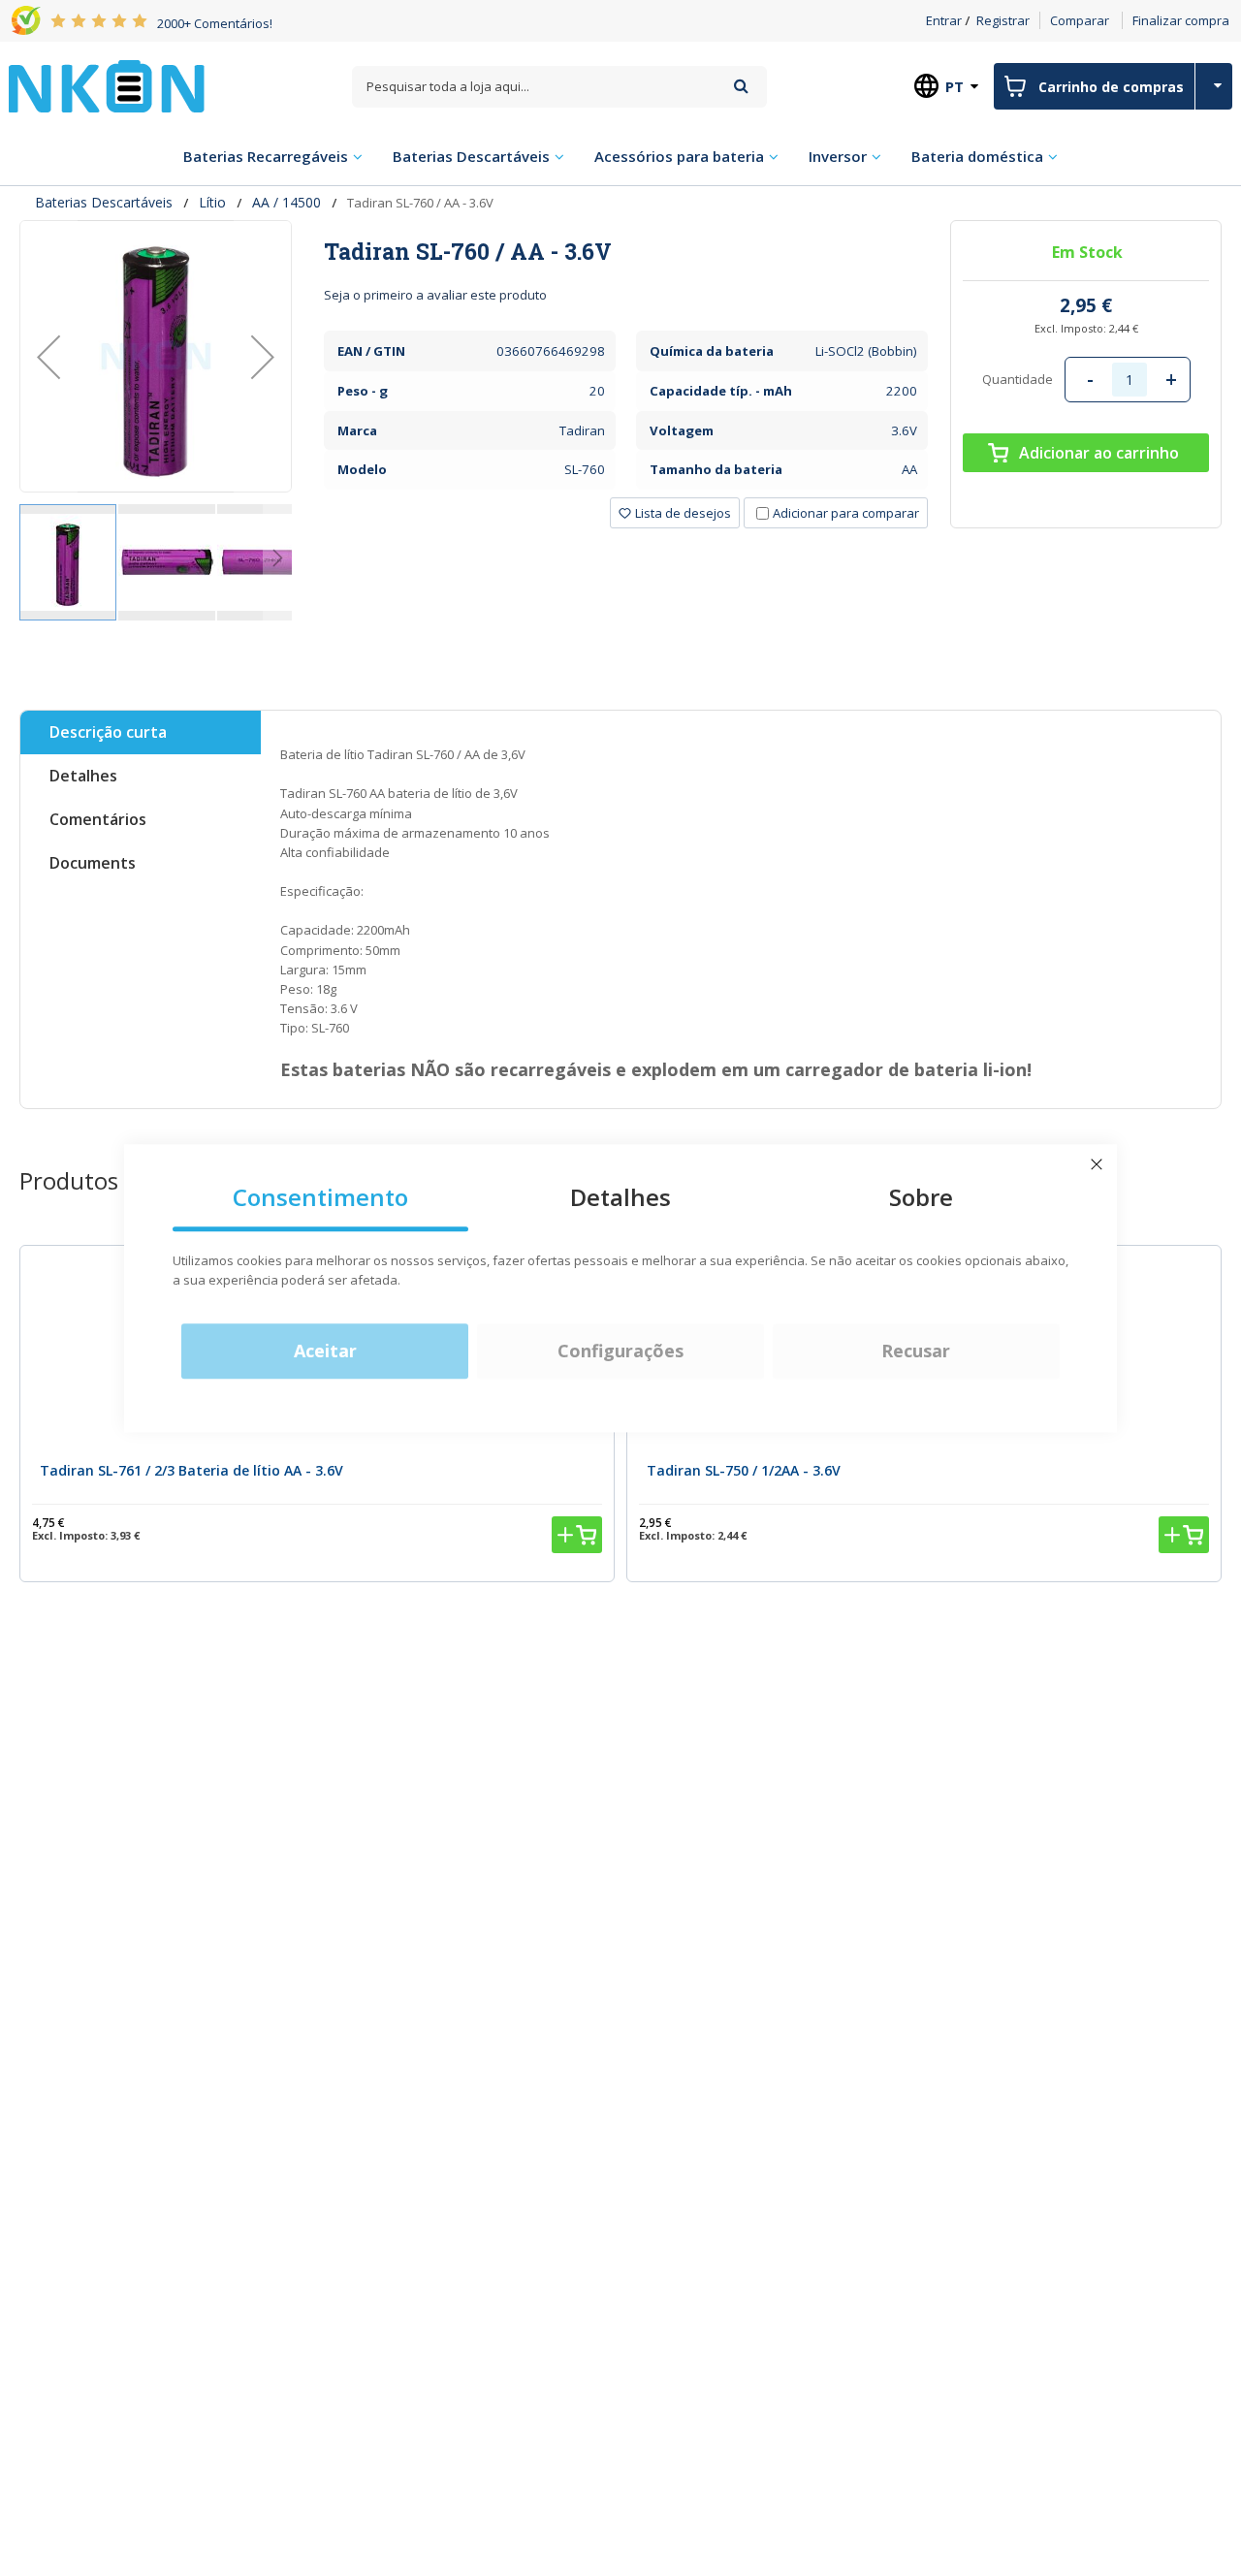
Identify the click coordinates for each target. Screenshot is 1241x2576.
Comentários (98, 819)
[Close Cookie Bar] (1097, 1164)
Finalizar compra (1181, 20)
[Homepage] (107, 86)
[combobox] (559, 87)
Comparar (1080, 20)
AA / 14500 (286, 202)
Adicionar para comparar (846, 513)
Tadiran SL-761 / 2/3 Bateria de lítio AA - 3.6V (191, 1470)
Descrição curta (108, 732)
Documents (93, 863)
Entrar (944, 20)
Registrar (1003, 20)
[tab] (626, 251)
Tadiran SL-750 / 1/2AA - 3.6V (744, 1470)
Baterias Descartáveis (104, 202)
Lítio (212, 202)
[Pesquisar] (741, 86)
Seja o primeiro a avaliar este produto (435, 295)
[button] (48, 356)
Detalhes (83, 776)
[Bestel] (577, 1535)
